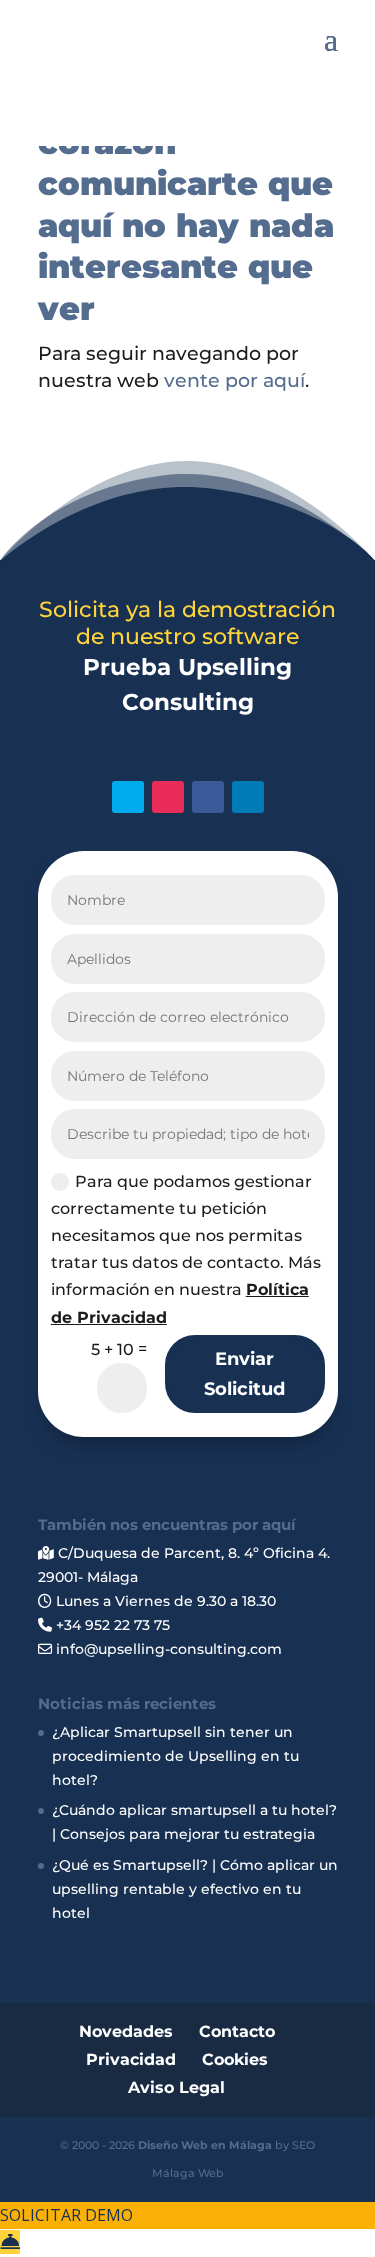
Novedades (126, 2031)
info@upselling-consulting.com (167, 1649)
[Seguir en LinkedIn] (248, 797)
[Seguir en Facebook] (208, 797)
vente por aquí (234, 380)
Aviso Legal (176, 2087)
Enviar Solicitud (244, 1374)
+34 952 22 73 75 (111, 1625)
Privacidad (131, 2059)
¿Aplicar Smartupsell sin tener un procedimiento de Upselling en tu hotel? (175, 1756)
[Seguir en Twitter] (128, 797)
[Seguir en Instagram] (168, 797)
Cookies (235, 2059)
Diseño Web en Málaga (205, 2145)
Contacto (237, 2031)
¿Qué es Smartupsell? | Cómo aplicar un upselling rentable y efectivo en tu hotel (195, 1889)
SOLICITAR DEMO (66, 2215)
